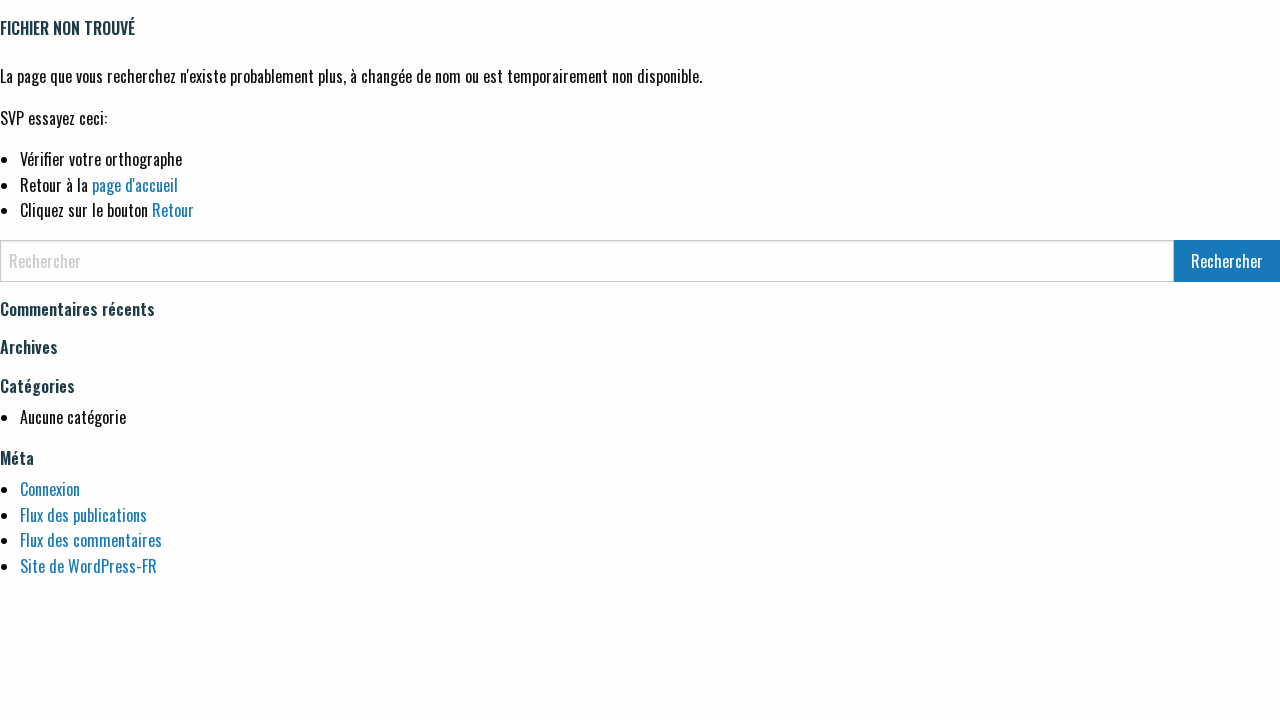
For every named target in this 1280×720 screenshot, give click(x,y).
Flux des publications (83, 515)
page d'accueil (135, 185)
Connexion (50, 489)
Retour (173, 210)
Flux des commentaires (91, 540)
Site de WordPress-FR (88, 566)
